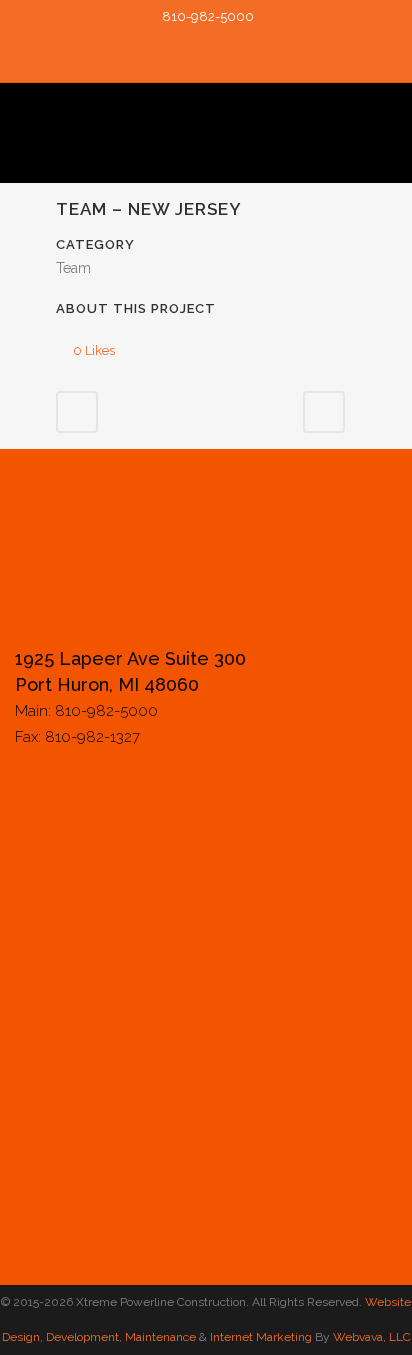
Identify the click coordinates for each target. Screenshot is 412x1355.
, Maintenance (157, 1337)
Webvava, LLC (372, 1337)
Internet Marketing (259, 1337)
